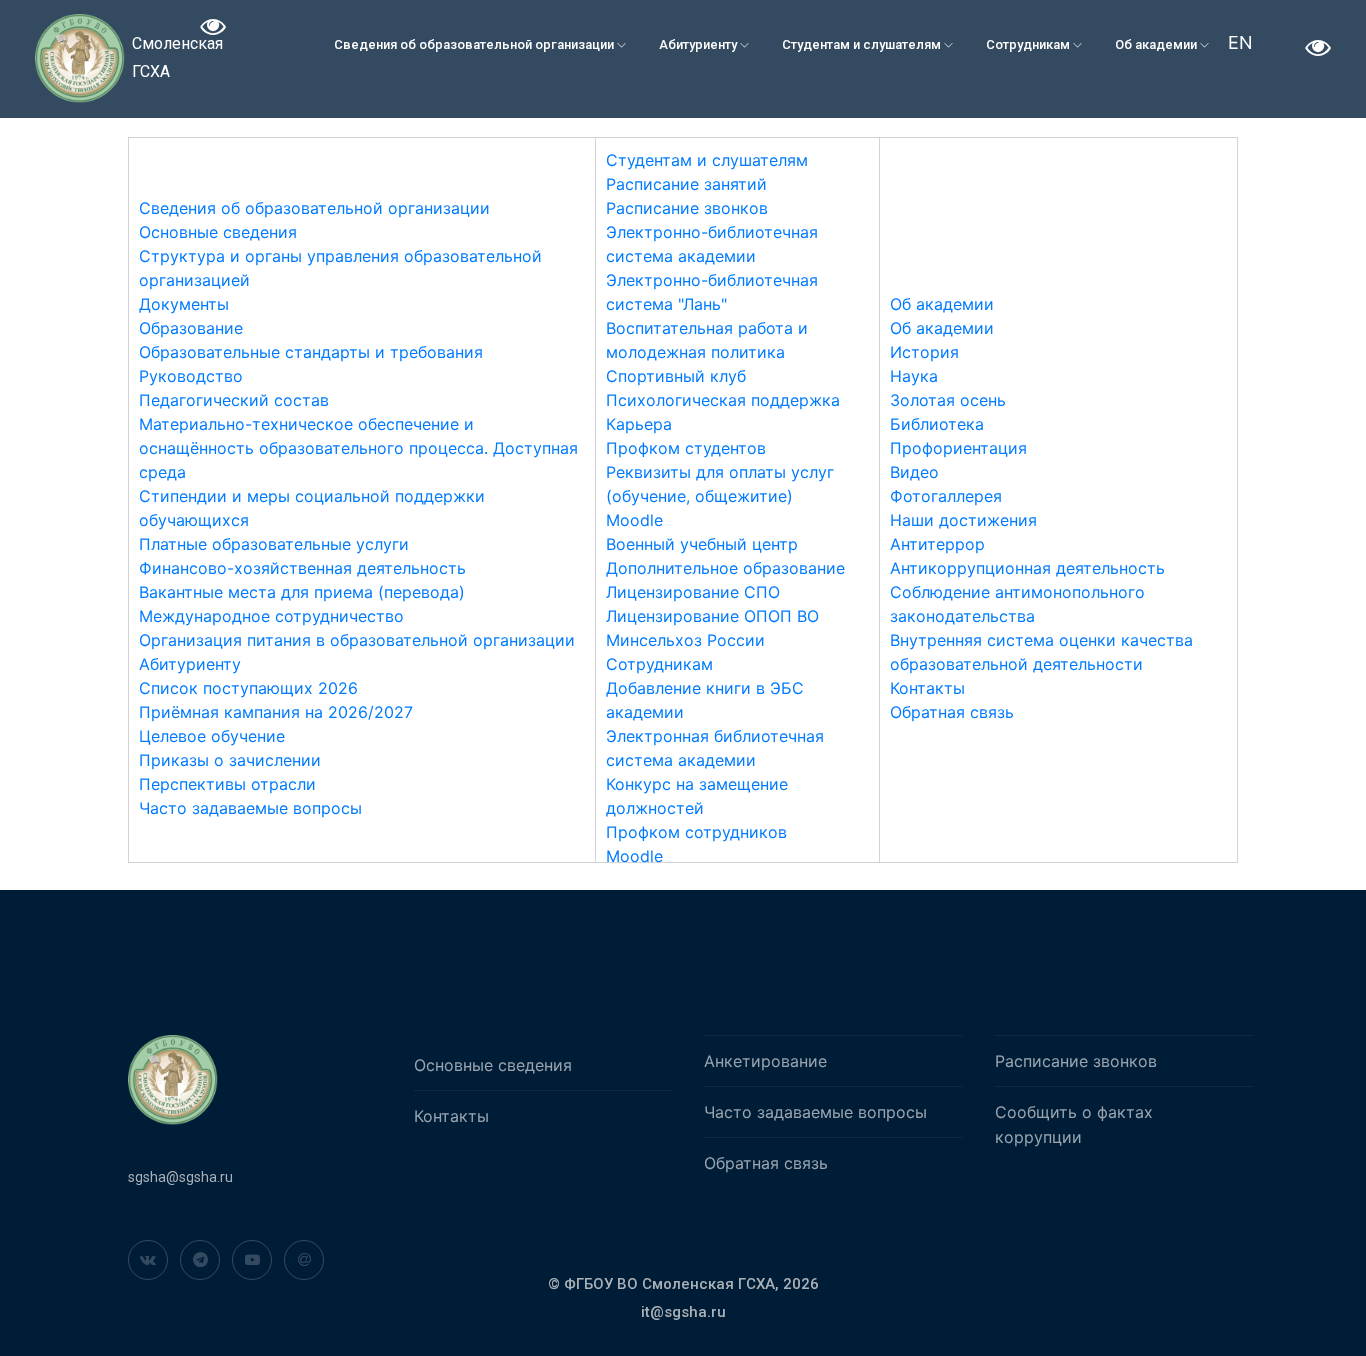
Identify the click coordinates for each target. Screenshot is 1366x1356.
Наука (914, 376)
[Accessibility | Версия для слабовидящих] (213, 29)
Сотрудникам (1029, 44)
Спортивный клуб (676, 376)
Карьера (639, 424)
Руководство (191, 376)
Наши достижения (963, 520)
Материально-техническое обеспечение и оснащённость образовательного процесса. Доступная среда (358, 448)
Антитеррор (937, 544)
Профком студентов (686, 448)
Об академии (1157, 44)
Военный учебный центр (702, 544)
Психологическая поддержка (723, 400)
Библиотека (937, 424)
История (924, 352)
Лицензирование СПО (693, 592)
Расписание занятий (686, 184)
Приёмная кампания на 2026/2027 (276, 712)
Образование (191, 328)
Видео (914, 472)
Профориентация (958, 448)
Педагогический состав (234, 400)
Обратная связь (952, 712)
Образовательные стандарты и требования (311, 352)
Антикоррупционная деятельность (1027, 568)
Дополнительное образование (725, 568)
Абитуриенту (699, 44)
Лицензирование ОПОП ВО (712, 616)
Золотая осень (948, 400)
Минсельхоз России (685, 640)
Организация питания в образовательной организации (357, 640)
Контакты (927, 688)
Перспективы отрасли (227, 784)
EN (1240, 42)
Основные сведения (218, 232)
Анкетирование (765, 1061)
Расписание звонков (687, 208)
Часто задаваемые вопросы (250, 808)
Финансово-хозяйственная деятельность (302, 568)
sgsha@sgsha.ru (180, 1177)
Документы (184, 304)
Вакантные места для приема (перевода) (302, 592)
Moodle (634, 520)
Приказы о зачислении (230, 760)
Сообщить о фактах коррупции (1074, 1124)
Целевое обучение (212, 736)
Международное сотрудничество (271, 616)
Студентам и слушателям (863, 44)
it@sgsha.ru (683, 1312)
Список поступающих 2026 (248, 688)
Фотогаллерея (946, 496)
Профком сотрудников (696, 832)
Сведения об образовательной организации (475, 44)
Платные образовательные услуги (274, 544)
